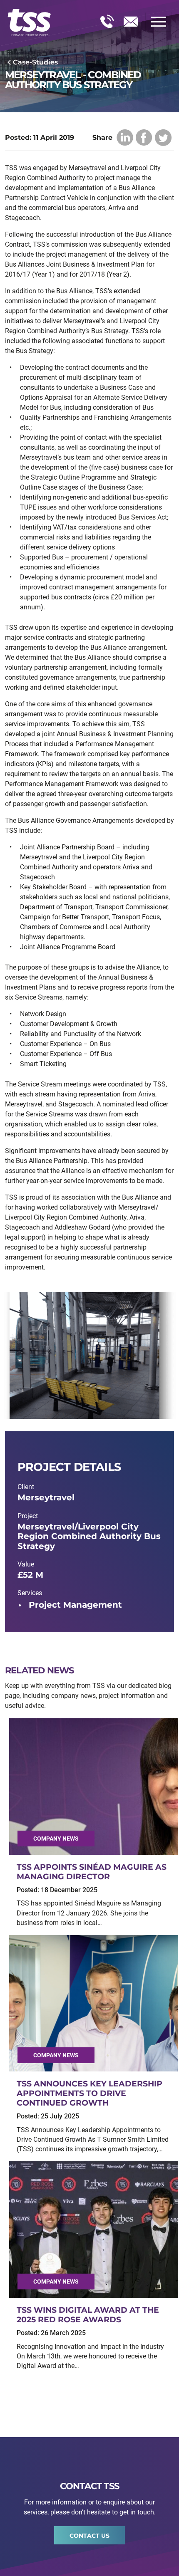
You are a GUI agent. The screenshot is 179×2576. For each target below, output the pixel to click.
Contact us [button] (89, 2536)
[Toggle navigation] (159, 22)
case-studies (35, 62)
